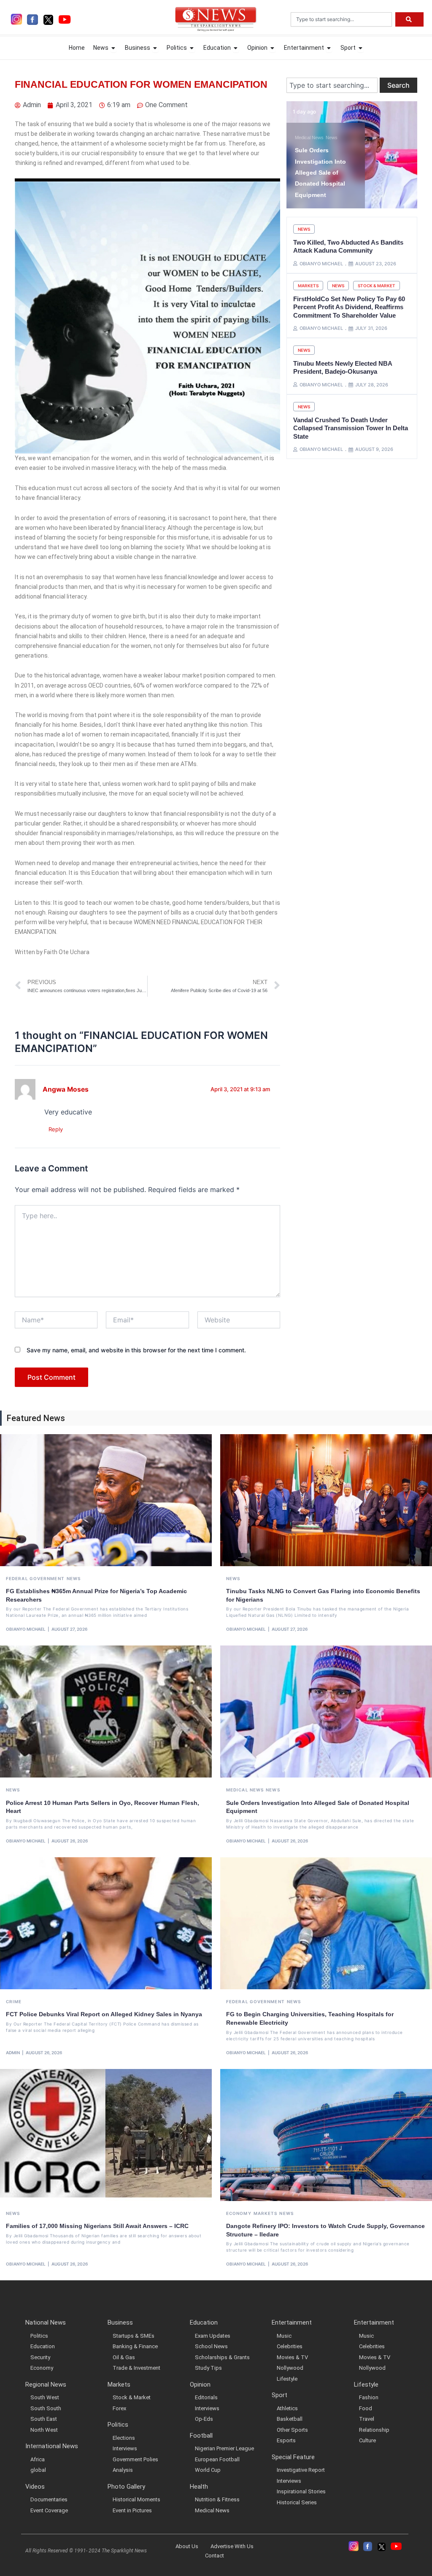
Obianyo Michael (26, 1629)
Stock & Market (377, 286)
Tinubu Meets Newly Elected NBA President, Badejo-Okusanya (343, 368)
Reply (56, 1129)
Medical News (245, 1790)
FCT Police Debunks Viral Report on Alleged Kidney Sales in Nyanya (104, 2014)
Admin (13, 2053)
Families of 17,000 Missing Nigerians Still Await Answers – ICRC (97, 2226)
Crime (14, 2001)
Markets (308, 286)
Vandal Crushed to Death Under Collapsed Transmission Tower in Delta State (351, 428)
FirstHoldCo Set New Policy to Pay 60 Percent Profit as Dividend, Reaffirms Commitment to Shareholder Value (349, 307)
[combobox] (341, 19)
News (302, 127)
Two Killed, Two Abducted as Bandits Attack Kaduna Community (348, 247)
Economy (239, 2213)
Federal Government (35, 1578)
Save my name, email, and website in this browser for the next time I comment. (136, 1350)
